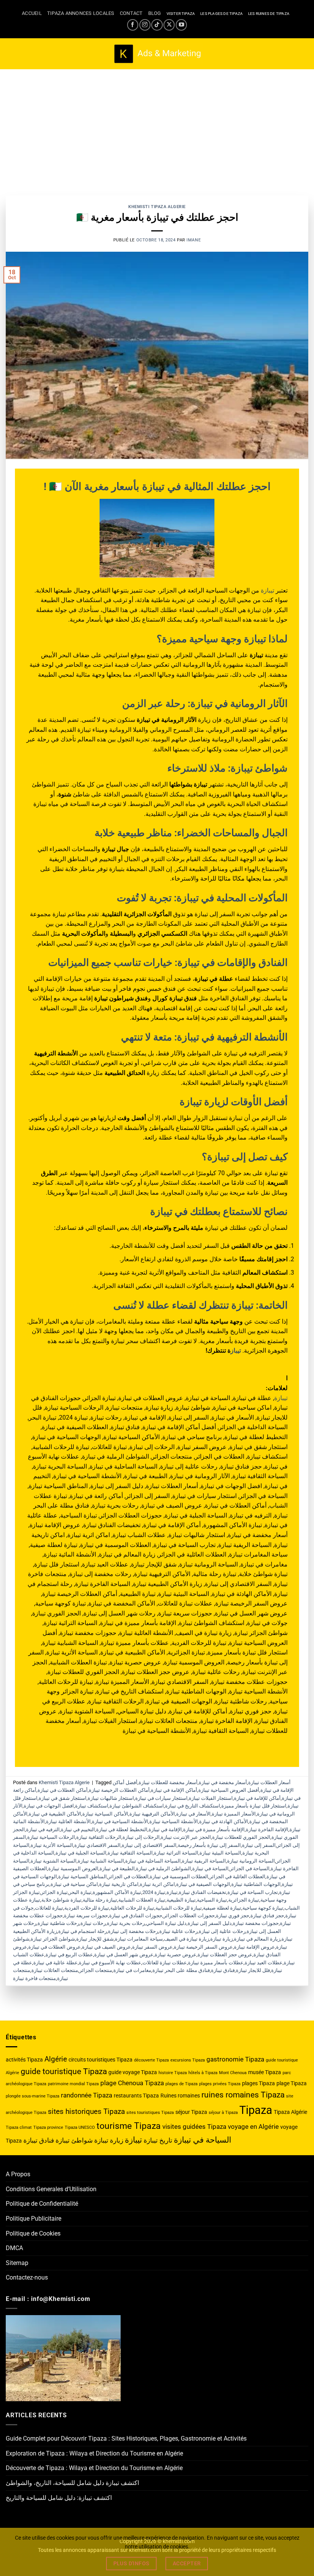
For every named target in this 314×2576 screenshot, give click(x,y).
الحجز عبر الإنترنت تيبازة (186, 1837)
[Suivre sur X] (169, 25)
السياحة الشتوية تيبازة (54, 1861)
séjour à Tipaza (223, 2113)
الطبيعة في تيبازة (117, 1868)
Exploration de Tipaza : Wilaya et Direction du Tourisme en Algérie (94, 2453)
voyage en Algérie (253, 2127)
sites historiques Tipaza (86, 2111)
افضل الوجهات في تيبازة (49, 1806)
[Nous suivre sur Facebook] (133, 25)
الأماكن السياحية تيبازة (105, 1814)
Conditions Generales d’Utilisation (51, 2189)
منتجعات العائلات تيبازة (55, 1970)
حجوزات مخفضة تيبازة (256, 1923)
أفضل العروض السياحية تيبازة (229, 1790)
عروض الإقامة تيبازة (254, 1947)
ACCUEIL (32, 13)
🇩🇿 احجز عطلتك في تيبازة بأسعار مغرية (157, 217)
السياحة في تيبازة (210, 1868)
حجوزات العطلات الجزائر (189, 1916)
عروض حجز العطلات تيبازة (225, 1955)
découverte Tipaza (151, 2060)
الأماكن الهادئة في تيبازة (224, 1821)
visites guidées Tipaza (194, 2127)
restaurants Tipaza (136, 2096)
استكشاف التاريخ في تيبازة (193, 1806)
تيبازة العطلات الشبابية (142, 1900)
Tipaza (256, 2110)
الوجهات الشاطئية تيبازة (256, 1884)
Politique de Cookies (33, 2233)
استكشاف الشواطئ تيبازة (137, 1806)
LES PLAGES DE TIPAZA (222, 14)
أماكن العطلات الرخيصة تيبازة (119, 1790)
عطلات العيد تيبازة (264, 1963)
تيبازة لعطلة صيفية (222, 1908)
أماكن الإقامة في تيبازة (174, 1790)
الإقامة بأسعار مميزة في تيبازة (214, 1829)
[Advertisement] (157, 127)
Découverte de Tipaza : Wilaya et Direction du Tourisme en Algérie (94, 2468)
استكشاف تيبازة (92, 1806)
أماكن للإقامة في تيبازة (257, 1798)
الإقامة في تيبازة (165, 1829)
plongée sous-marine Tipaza (33, 2096)
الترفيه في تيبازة (43, 1829)
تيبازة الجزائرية (244, 1900)
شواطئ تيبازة (74, 2140)
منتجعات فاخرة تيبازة (34, 1978)
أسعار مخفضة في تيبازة (223, 1782)
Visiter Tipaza (181, 14)
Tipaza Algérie (290, 2112)
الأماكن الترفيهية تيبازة (152, 1814)
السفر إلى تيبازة (259, 1845)
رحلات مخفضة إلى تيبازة (133, 1931)
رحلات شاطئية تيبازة (58, 1923)
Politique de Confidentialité (42, 2204)
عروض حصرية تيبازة (176, 1955)
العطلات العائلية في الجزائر (237, 1877)
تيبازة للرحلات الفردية (87, 1908)
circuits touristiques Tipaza (101, 2060)
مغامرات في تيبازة (132, 1970)
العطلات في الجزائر (128, 1877)
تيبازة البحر (80, 1892)
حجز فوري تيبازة (233, 1916)
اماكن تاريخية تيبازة (119, 1884)
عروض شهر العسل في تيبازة (124, 1955)
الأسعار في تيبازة (193, 1814)
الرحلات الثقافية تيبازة (99, 1837)
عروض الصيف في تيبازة (106, 1947)
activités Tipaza (24, 2060)
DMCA (14, 2248)
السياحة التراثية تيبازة (176, 1853)
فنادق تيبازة (223, 1970)
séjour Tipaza (191, 2112)
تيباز (236, 1351)
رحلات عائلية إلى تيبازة (222, 1931)
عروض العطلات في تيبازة (55, 1947)
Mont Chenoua (233, 2073)
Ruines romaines (180, 2096)
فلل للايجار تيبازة (253, 1970)
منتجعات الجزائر (96, 1970)
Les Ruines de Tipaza (269, 14)
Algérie (56, 2059)
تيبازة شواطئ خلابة (61, 1900)
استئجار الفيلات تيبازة (211, 1798)
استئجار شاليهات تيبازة (111, 1798)
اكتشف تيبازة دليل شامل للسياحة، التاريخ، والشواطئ (72, 2483)
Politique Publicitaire (34, 2219)
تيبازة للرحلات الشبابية (179, 1908)
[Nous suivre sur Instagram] (145, 25)
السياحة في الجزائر (250, 1868)
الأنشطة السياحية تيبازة (174, 1821)
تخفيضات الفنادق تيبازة (203, 1892)
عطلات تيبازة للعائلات (165, 1963)
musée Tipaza (265, 2072)
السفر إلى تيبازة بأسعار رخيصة (209, 1845)
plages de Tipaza (182, 2084)
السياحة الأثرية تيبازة (52, 1845)
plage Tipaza (292, 2083)
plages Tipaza (258, 2083)
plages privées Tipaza (220, 2084)
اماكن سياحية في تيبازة (74, 1884)
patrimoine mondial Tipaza (73, 2084)
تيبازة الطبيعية (181, 1900)
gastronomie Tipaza (235, 2059)
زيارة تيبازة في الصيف (186, 1939)
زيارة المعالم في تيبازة (257, 1939)
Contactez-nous (27, 2277)
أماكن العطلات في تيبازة (63, 1790)
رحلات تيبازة (93, 1923)
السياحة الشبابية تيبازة (101, 1861)
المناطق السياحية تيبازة (83, 1877)
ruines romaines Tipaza (243, 2095)
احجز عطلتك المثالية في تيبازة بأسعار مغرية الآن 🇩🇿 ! (157, 487)
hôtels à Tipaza (203, 2073)
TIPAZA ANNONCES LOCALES (81, 13)
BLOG (155, 13)
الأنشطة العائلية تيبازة (68, 1821)
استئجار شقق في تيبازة (63, 1798)
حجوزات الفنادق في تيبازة (136, 1916)
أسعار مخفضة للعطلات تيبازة (168, 1782)
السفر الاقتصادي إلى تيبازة (149, 1845)
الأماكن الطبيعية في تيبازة (55, 1814)
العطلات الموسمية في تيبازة (179, 1877)
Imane (194, 240)
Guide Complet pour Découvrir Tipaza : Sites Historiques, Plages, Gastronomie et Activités (126, 2438)
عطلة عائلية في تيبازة (56, 1963)
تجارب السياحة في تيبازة (253, 1892)
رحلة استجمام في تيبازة (83, 1931)
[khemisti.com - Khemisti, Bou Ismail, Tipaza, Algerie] (157, 54)
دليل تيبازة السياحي (166, 1923)
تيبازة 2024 (154, 1892)
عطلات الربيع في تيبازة (69, 1955)
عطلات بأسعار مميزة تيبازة (216, 1963)
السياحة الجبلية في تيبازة (81, 1853)
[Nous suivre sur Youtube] (181, 25)
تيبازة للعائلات (49, 1908)
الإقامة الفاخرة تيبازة (267, 1829)
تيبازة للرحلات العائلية (132, 1908)
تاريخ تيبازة (158, 2140)
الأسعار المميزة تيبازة (234, 1814)
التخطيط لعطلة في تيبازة (122, 1829)
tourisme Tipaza (129, 2126)
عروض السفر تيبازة (152, 1947)
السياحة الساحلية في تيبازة (153, 1861)
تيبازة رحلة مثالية (100, 1900)
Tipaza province (48, 2127)
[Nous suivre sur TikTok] (157, 25)
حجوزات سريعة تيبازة (86, 1916)
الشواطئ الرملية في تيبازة (164, 1868)
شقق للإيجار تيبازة (95, 1939)
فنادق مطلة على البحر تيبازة (181, 1970)
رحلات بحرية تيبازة (126, 1923)
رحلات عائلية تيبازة (178, 1931)
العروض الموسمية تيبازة (73, 1868)
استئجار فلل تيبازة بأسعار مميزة (254, 1806)
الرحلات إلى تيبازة (141, 1837)
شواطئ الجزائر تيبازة (53, 1939)
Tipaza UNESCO (80, 2127)
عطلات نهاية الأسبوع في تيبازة (110, 1963)
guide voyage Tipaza (133, 2072)
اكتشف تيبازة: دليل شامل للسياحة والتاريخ (59, 2498)
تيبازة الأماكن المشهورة (117, 1892)
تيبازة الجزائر (54, 1892)
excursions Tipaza (188, 2060)
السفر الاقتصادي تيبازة (97, 1845)
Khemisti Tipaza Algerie (157, 207)
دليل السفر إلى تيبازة (210, 1923)
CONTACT (131, 13)
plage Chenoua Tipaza (132, 2083)
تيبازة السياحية (212, 1900)
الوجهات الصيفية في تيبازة (203, 1884)
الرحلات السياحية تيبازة (51, 1837)
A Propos (18, 2174)
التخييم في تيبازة (78, 1829)
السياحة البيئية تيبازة (220, 1853)
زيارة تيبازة (222, 1939)
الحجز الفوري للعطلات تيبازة (241, 1837)
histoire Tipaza (173, 2073)
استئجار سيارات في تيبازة (161, 1798)
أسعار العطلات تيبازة (269, 1782)
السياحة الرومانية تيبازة (251, 1861)
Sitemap (17, 2263)
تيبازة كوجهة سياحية (263, 1908)
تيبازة (267, 590)
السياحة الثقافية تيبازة (130, 1853)
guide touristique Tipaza (64, 2071)
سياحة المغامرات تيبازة (139, 1939)
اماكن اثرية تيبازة (157, 1884)
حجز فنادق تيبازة (267, 1916)
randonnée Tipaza (87, 2095)
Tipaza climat (19, 2127)
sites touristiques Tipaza (150, 2113)
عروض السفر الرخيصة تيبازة (203, 1947)
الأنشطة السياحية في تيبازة (120, 1821)
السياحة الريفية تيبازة (204, 1861)
